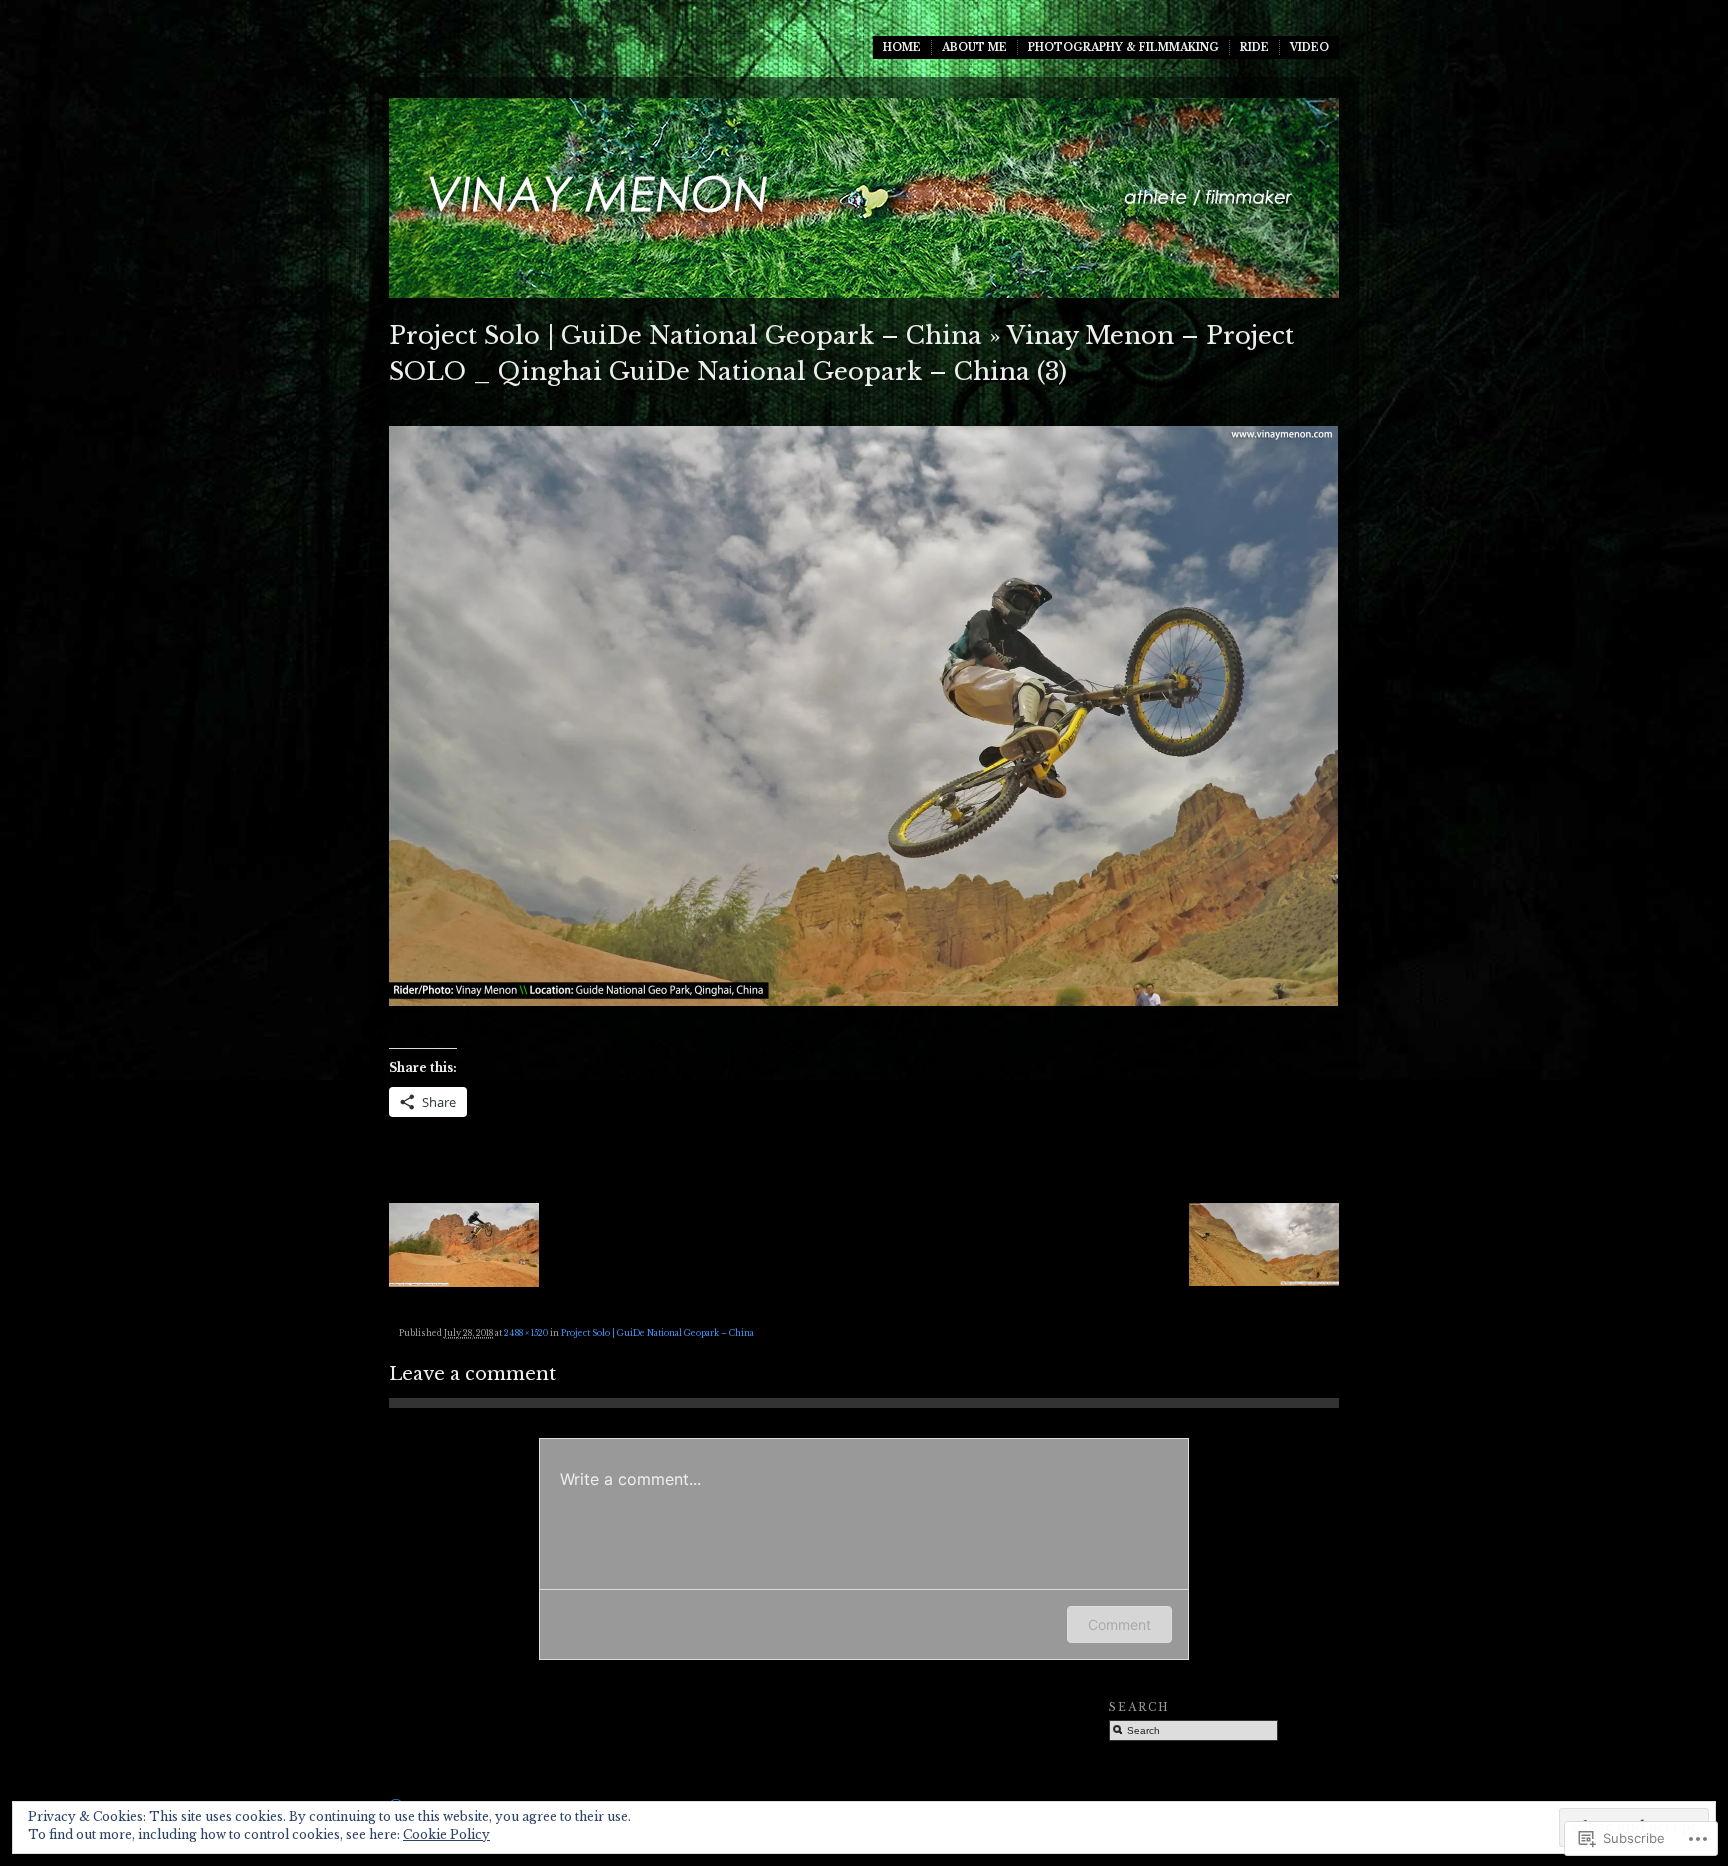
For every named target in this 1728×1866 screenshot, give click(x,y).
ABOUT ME (974, 47)
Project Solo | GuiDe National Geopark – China (685, 335)
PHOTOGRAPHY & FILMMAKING (1123, 47)
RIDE (1254, 47)
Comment (1119, 1624)
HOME (902, 47)
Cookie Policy (446, 1834)
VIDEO (1309, 47)
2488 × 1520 (526, 1333)
